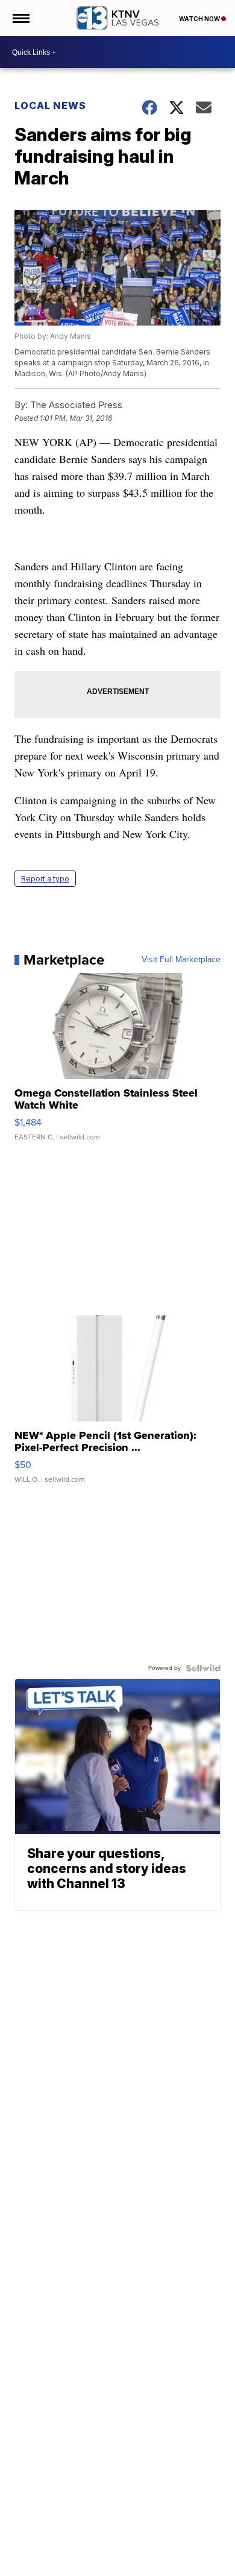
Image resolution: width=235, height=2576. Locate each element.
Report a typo (45, 879)
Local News (50, 105)
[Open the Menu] (20, 18)
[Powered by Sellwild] (203, 1668)
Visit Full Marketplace (181, 960)
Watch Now (200, 19)
